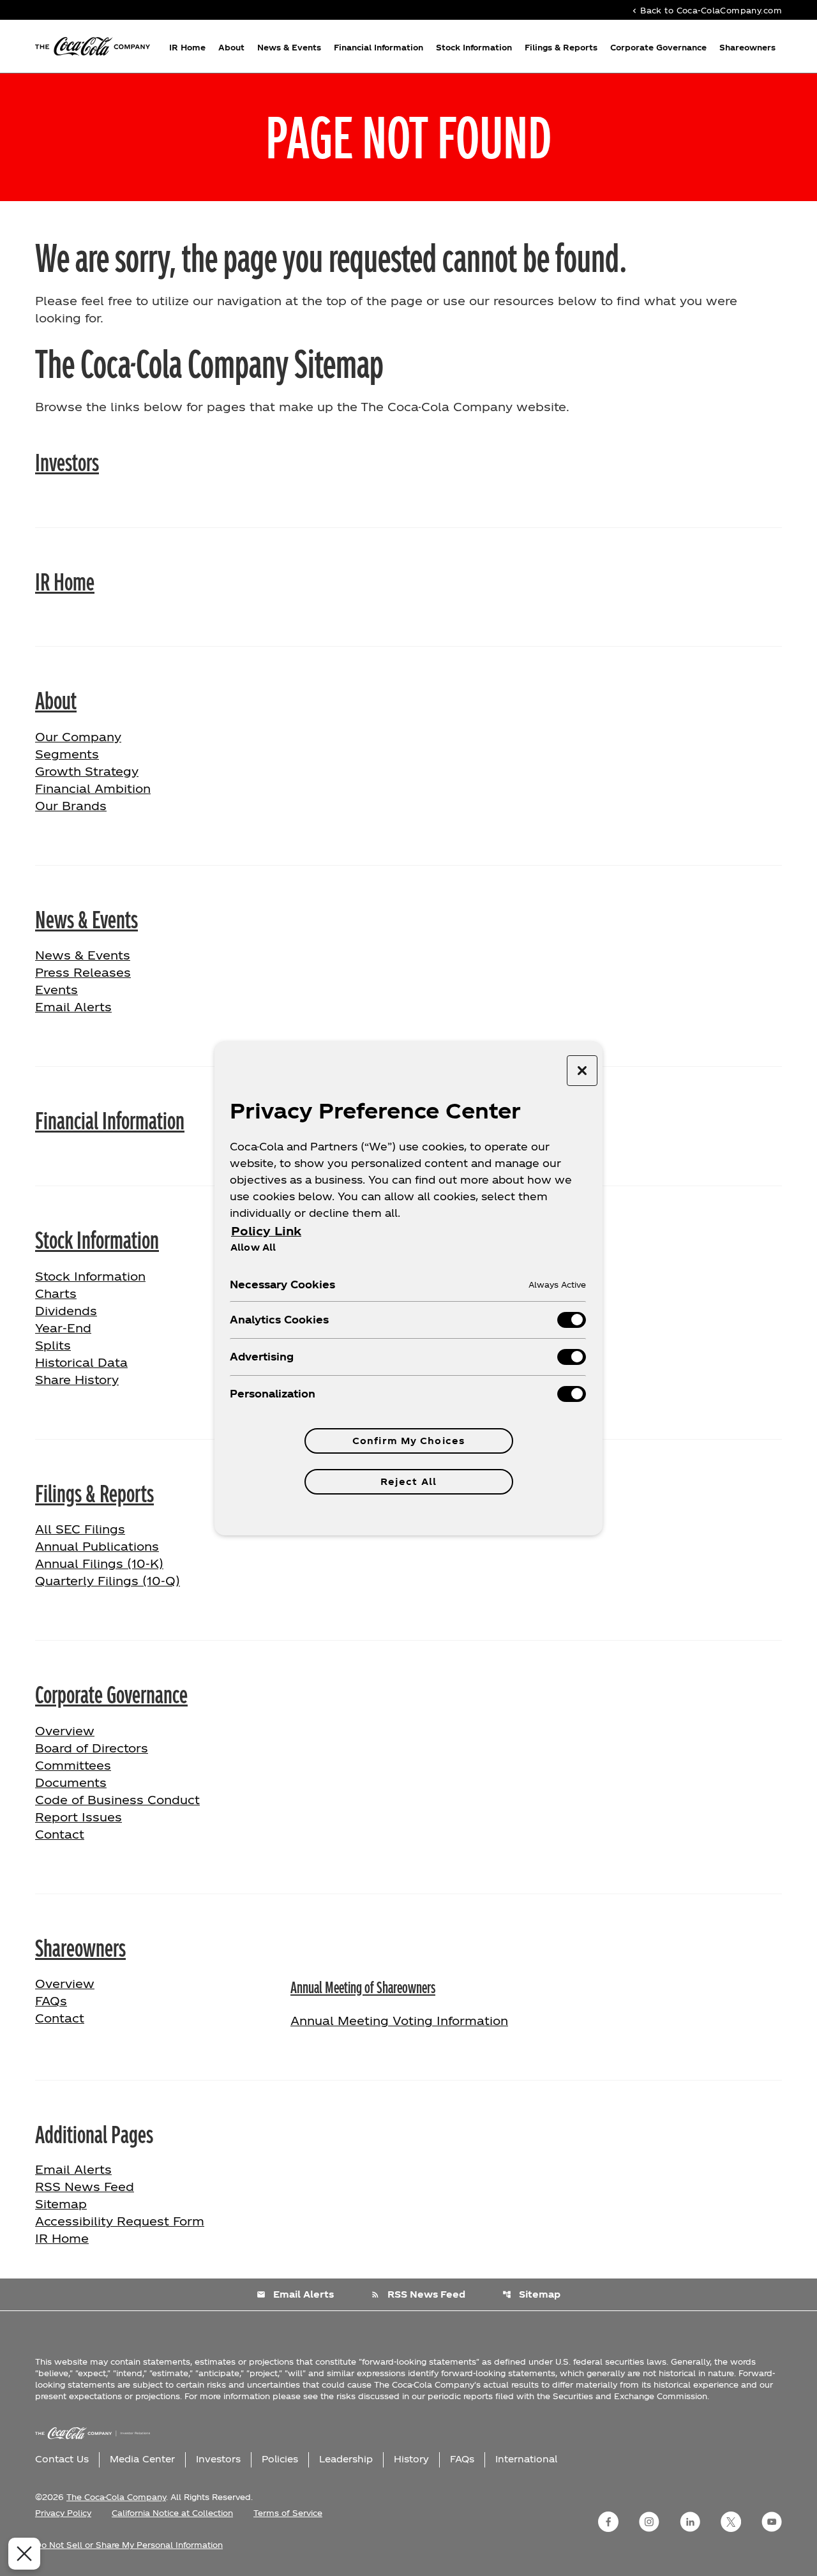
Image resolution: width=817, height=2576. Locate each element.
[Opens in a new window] (608, 2522)
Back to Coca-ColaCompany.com (706, 10)
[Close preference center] (582, 1071)
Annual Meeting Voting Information (399, 2020)
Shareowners (747, 47)
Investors (67, 461)
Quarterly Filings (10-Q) (108, 1580)
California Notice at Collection (172, 2513)
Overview (105, 1730)
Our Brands (71, 805)
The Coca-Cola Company (116, 2497)
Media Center (142, 2459)
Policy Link (266, 1231)
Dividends (66, 1310)
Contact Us (62, 2459)
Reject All (408, 1481)
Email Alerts (73, 1006)
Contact (60, 1834)
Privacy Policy (63, 2513)
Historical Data (81, 1362)
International (526, 2459)
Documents (71, 1782)
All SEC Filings (80, 1529)
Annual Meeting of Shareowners (363, 1986)
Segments (67, 754)
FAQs (51, 2000)
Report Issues (79, 1817)
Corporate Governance (658, 47)
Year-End (63, 1328)
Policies (280, 2459)
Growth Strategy (87, 771)
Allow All (253, 1247)
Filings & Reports (561, 47)
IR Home (187, 47)
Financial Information (379, 47)
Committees (73, 1765)
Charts (56, 1293)
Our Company (78, 736)
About (231, 47)
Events (56, 989)
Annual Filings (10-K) (99, 1563)
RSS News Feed (85, 2186)
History (411, 2459)
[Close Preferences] (24, 2554)
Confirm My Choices (408, 1441)
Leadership (346, 2459)
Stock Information (474, 47)
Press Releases (83, 972)
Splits (53, 1345)
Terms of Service (288, 2513)
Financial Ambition (93, 788)
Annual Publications (97, 1546)
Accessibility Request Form (120, 2221)
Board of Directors (92, 1748)
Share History (77, 1379)
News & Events (289, 47)
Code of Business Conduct (117, 1799)
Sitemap (61, 2203)
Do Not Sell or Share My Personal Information (129, 2545)
